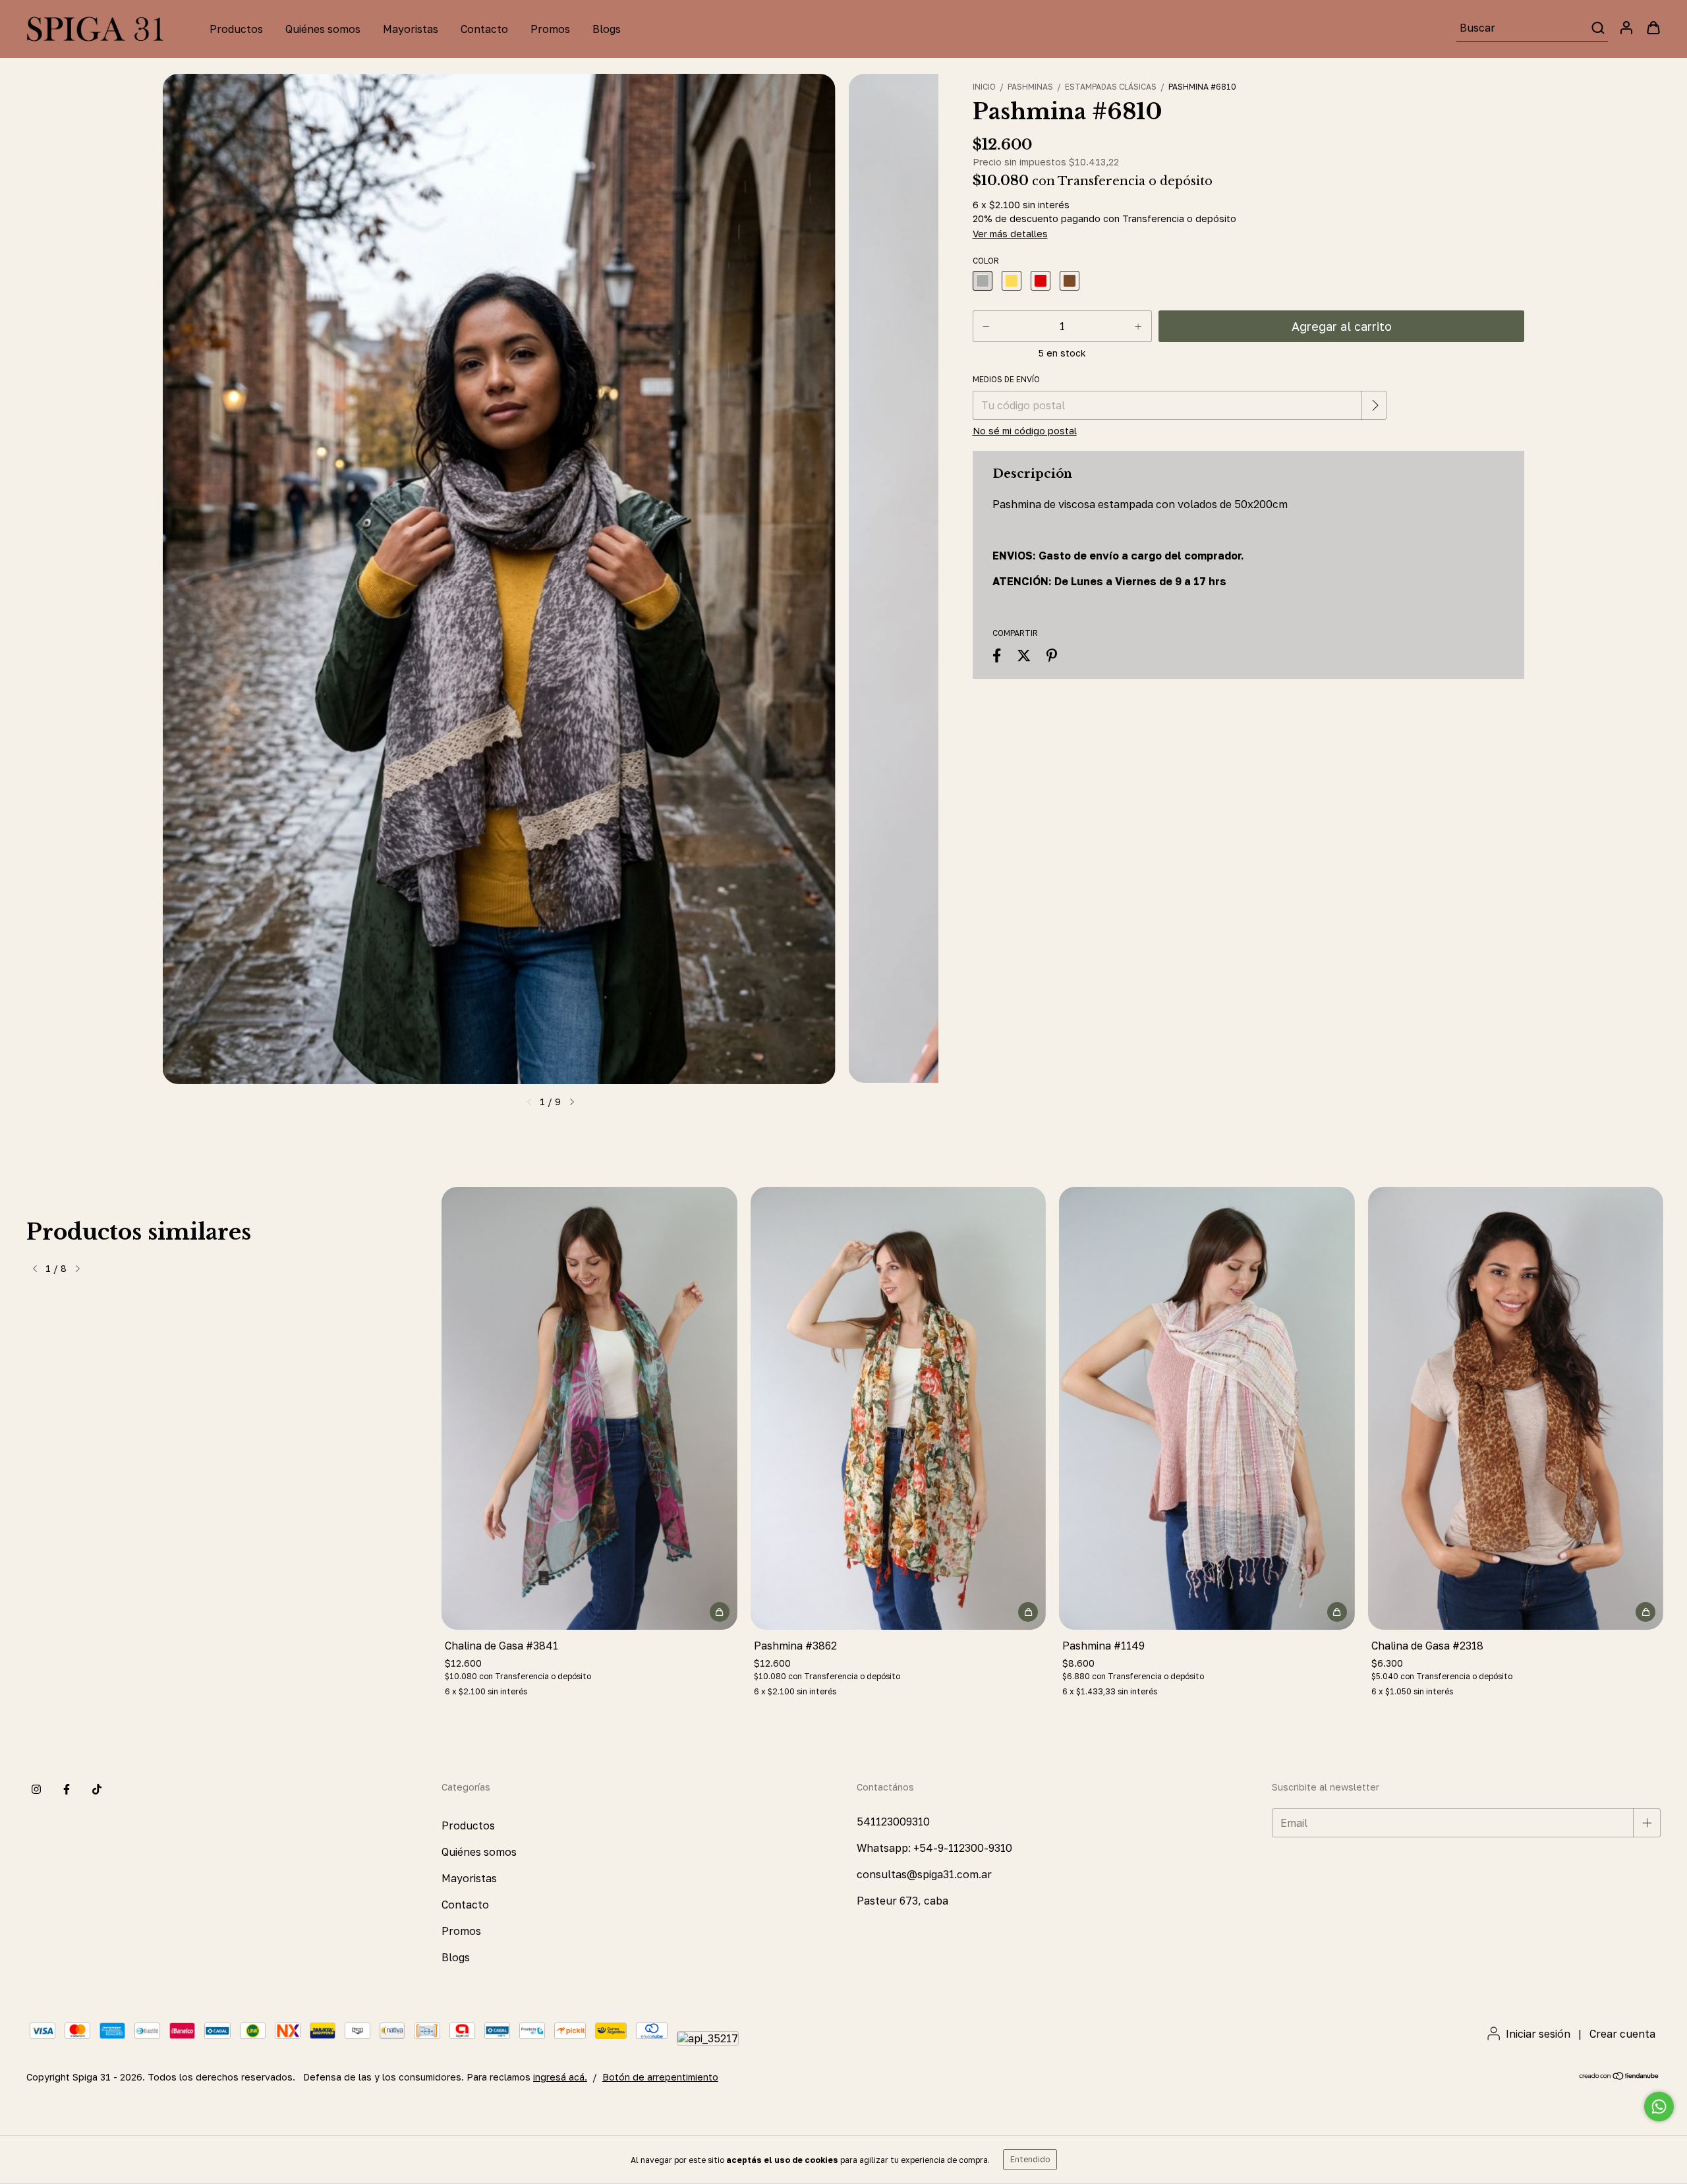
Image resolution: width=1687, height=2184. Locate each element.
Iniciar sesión (1538, 2034)
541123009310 (893, 1822)
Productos (236, 29)
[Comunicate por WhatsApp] (1659, 2107)
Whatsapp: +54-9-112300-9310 (934, 1848)
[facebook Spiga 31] (67, 1790)
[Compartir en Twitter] (1024, 656)
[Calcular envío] (1375, 405)
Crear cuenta (1622, 2034)
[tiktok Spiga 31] (97, 1790)
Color (986, 261)
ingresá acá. (560, 2077)
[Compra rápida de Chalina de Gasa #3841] (720, 1612)
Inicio (984, 87)
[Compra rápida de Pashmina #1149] (1337, 1612)
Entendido (1030, 2159)
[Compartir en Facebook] (997, 656)
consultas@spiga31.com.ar (924, 1874)
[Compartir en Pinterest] (1052, 656)
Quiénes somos (323, 29)
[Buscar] (1597, 28)
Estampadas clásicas (1111, 87)
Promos (550, 29)
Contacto (484, 29)
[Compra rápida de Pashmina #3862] (1028, 1612)
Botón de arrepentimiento (660, 2077)
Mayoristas (411, 29)
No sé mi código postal (1025, 431)
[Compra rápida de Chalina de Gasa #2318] (1645, 1612)
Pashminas (1030, 87)
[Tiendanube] (1619, 2077)
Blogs (607, 29)
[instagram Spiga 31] (36, 1790)
